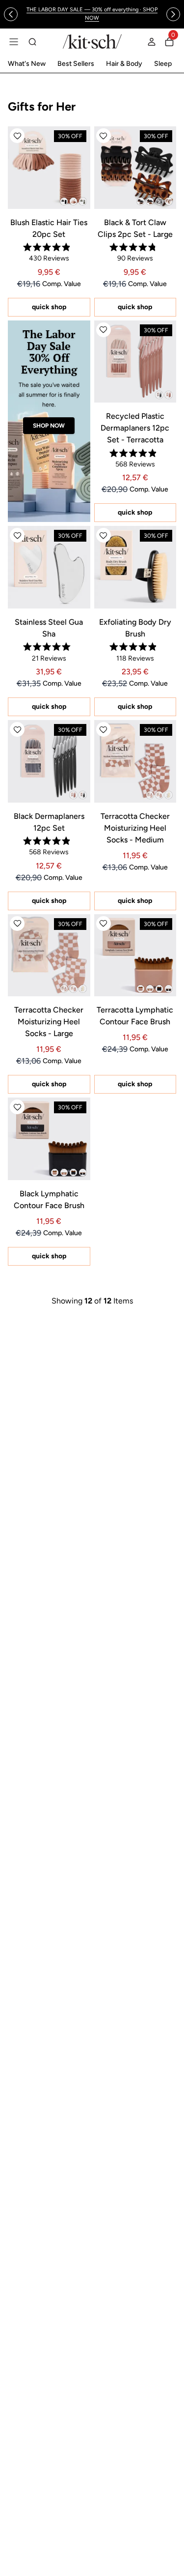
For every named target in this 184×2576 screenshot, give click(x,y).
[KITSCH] (92, 42)
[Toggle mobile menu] (14, 42)
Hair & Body (124, 64)
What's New (27, 64)
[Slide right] (173, 14)
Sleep (163, 64)
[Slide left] (11, 14)
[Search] (32, 42)
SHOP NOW (49, 426)
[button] (17, 136)
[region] (92, 14)
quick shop (49, 307)
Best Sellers (76, 64)
